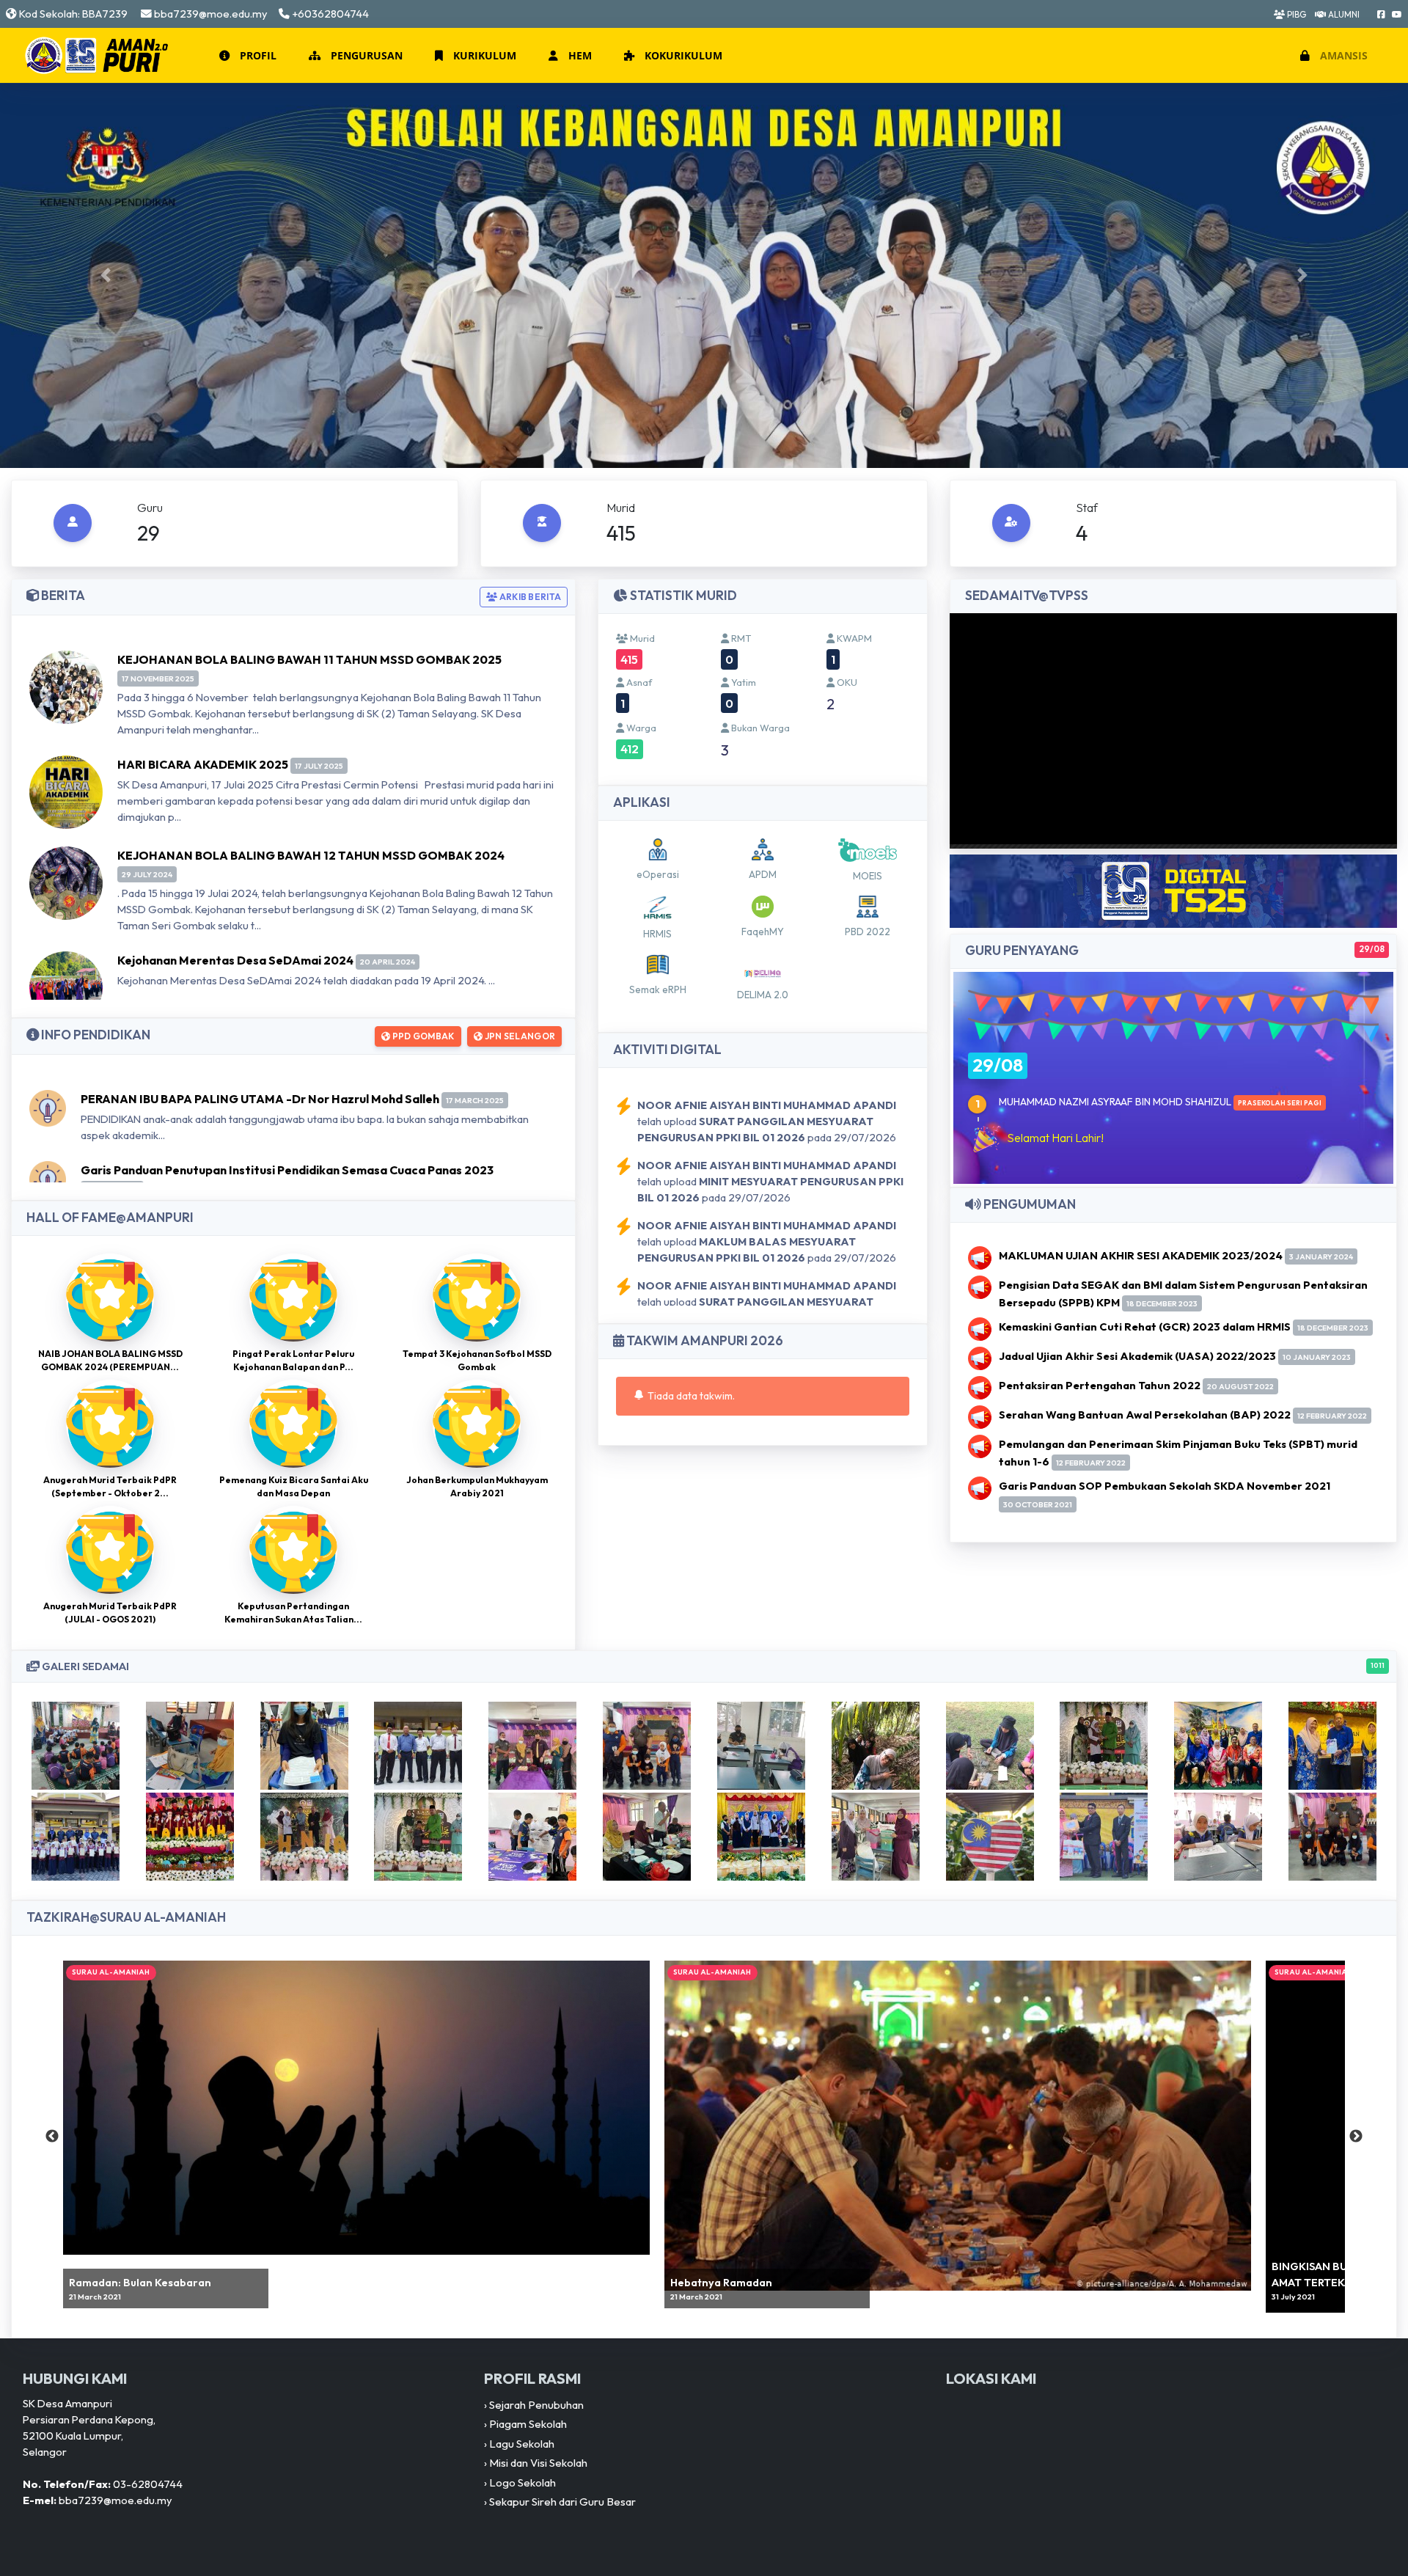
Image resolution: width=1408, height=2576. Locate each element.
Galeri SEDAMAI (712, 1666)
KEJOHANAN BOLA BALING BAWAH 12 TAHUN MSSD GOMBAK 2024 (311, 855)
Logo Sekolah (522, 2482)
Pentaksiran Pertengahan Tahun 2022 (1100, 1385)
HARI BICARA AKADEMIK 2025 (203, 764)
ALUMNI (1343, 14)
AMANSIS (1342, 55)
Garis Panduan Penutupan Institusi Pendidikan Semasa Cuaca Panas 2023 (287, 1170)
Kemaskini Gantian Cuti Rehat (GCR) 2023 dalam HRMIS (1145, 1327)
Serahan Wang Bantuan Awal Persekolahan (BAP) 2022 (1145, 1415)
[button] (246, 56)
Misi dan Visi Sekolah (538, 2463)
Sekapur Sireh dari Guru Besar (562, 2502)
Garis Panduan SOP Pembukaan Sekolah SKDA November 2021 (1165, 1486)
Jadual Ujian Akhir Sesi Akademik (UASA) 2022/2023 (1137, 1356)
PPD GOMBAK (422, 1036)
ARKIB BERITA (529, 597)
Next (1356, 2137)
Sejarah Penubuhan (536, 2405)
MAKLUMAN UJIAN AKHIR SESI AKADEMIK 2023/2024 (1141, 1255)
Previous (52, 2137)
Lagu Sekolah (522, 2444)
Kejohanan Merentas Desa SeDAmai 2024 (235, 960)
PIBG (1295, 14)
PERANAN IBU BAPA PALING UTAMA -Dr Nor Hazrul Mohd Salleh (260, 1099)
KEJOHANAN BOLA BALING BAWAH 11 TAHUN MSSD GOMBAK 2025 (309, 659)
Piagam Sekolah (528, 2424)
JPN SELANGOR (519, 1036)
